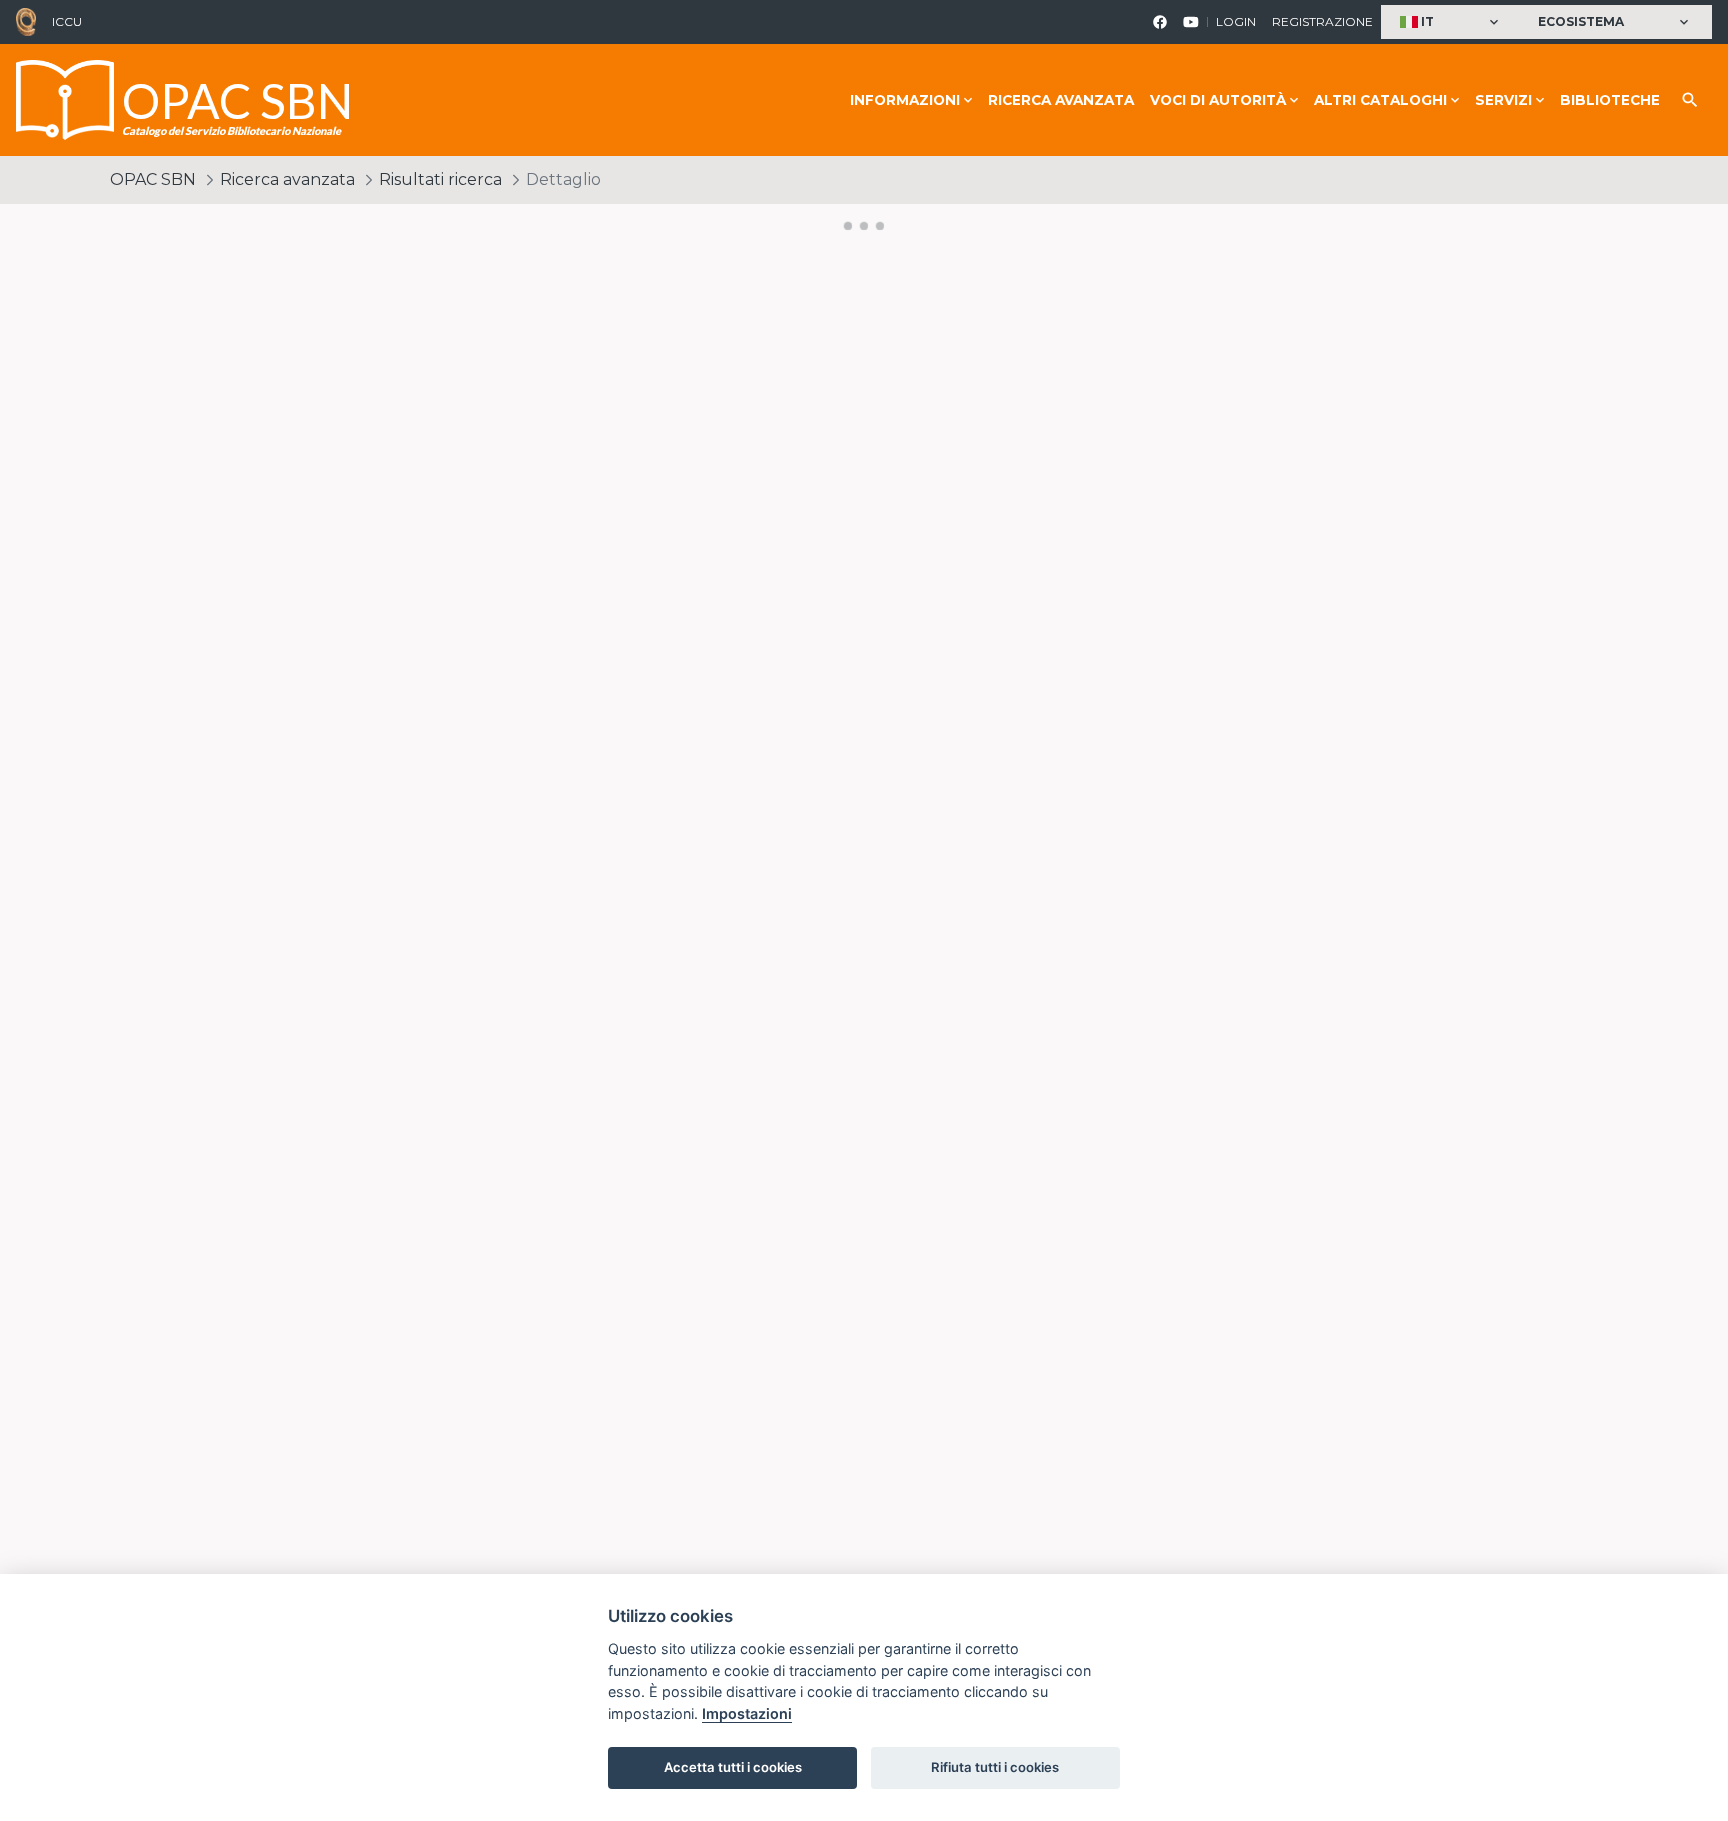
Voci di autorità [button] (1218, 100)
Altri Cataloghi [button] (1380, 100)
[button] (1451, 22)
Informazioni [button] (905, 100)
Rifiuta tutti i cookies (995, 1767)
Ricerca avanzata (1061, 100)
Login (1236, 21)
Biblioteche (1610, 100)
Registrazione (1322, 21)
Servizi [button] (1503, 100)
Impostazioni (747, 1713)
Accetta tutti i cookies (733, 1767)
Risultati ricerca (440, 179)
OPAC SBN (153, 179)
